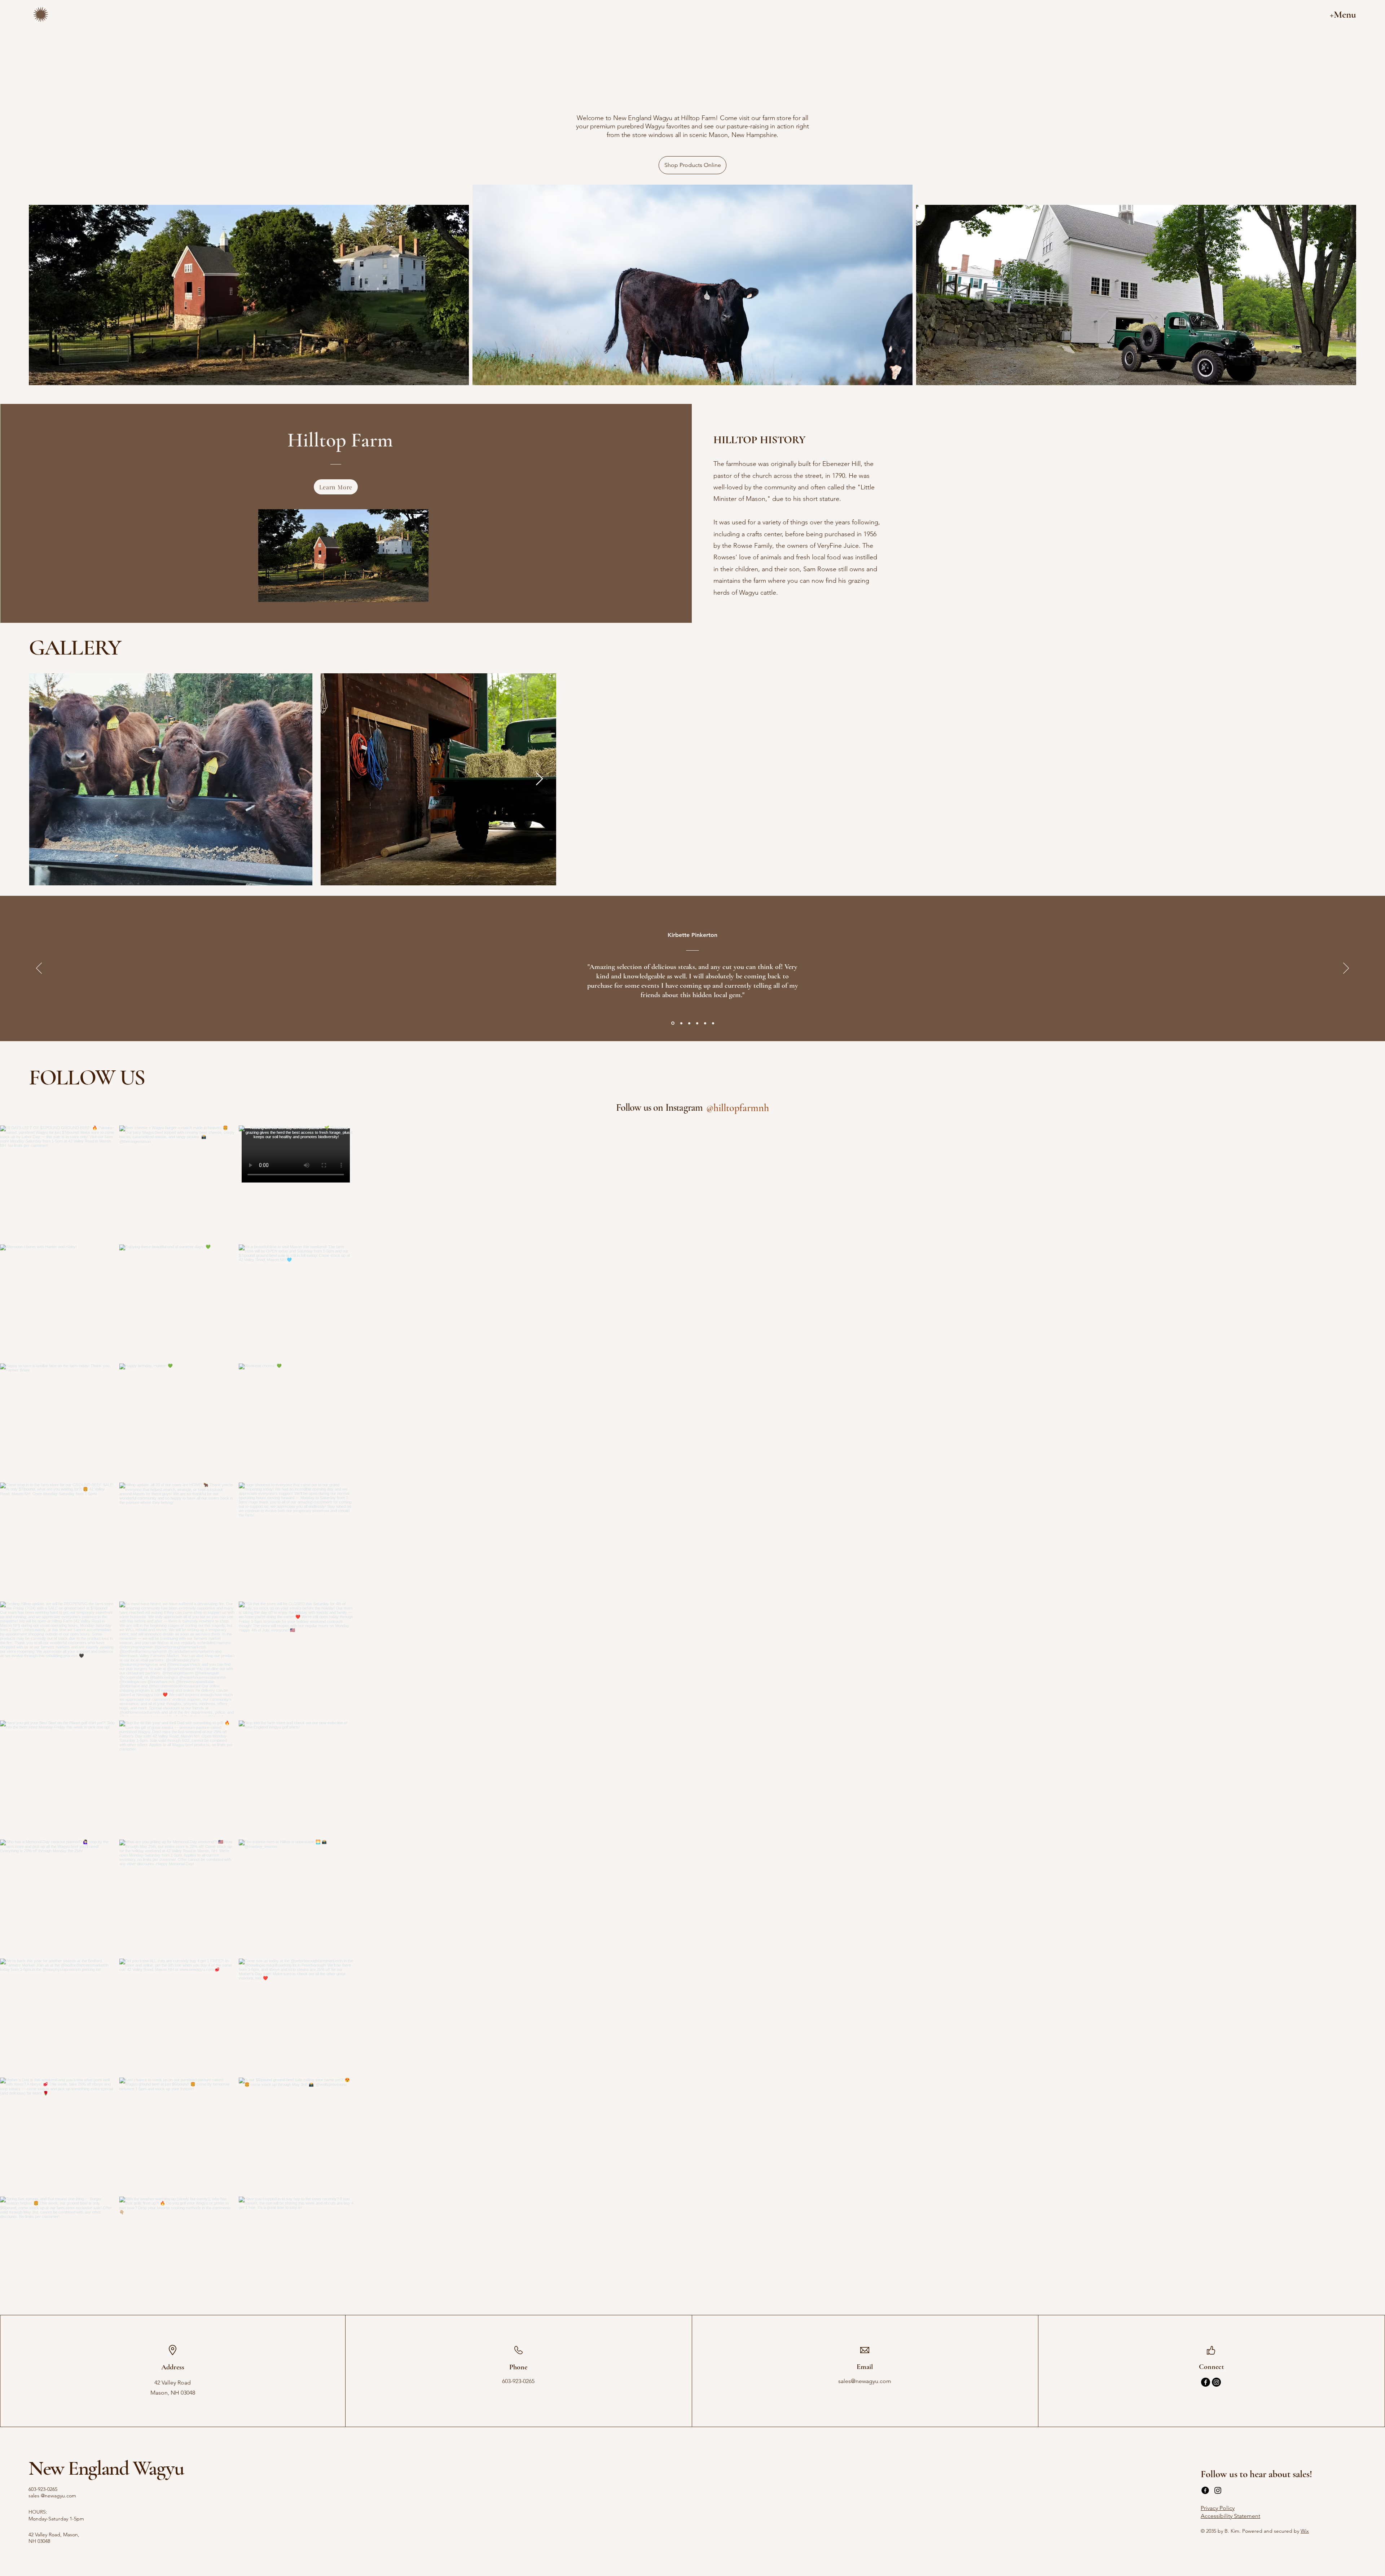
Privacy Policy (1218, 2508)
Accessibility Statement (1230, 2516)
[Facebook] (1206, 2382)
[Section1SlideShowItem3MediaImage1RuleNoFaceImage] (673, 1023)
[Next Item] (539, 779)
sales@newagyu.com (865, 2381)
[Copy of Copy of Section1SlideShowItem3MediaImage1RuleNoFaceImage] (705, 1023)
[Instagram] (1216, 2382)
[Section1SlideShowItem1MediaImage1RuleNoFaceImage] (697, 1023)
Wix (1305, 2531)
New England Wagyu (106, 2468)
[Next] (1346, 969)
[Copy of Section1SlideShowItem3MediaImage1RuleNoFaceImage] (681, 1023)
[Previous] (39, 969)
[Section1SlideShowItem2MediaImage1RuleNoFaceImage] (689, 1023)
